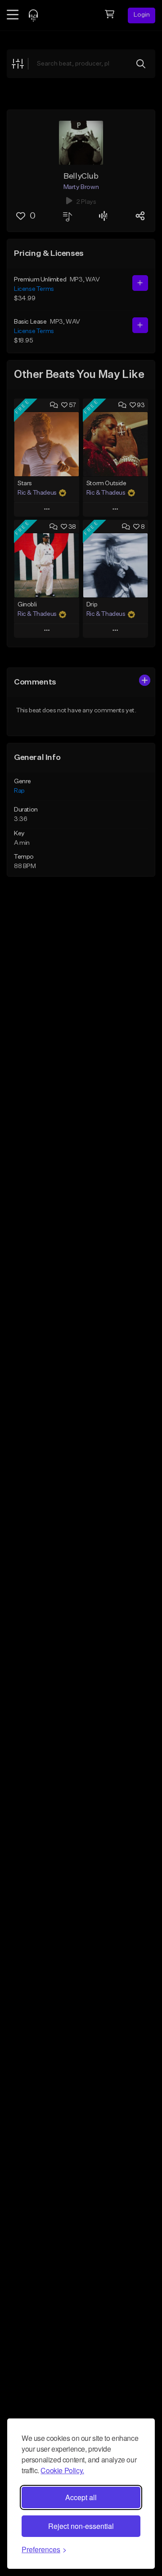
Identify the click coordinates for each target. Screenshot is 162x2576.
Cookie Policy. (62, 2470)
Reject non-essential (81, 2526)
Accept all (81, 2497)
